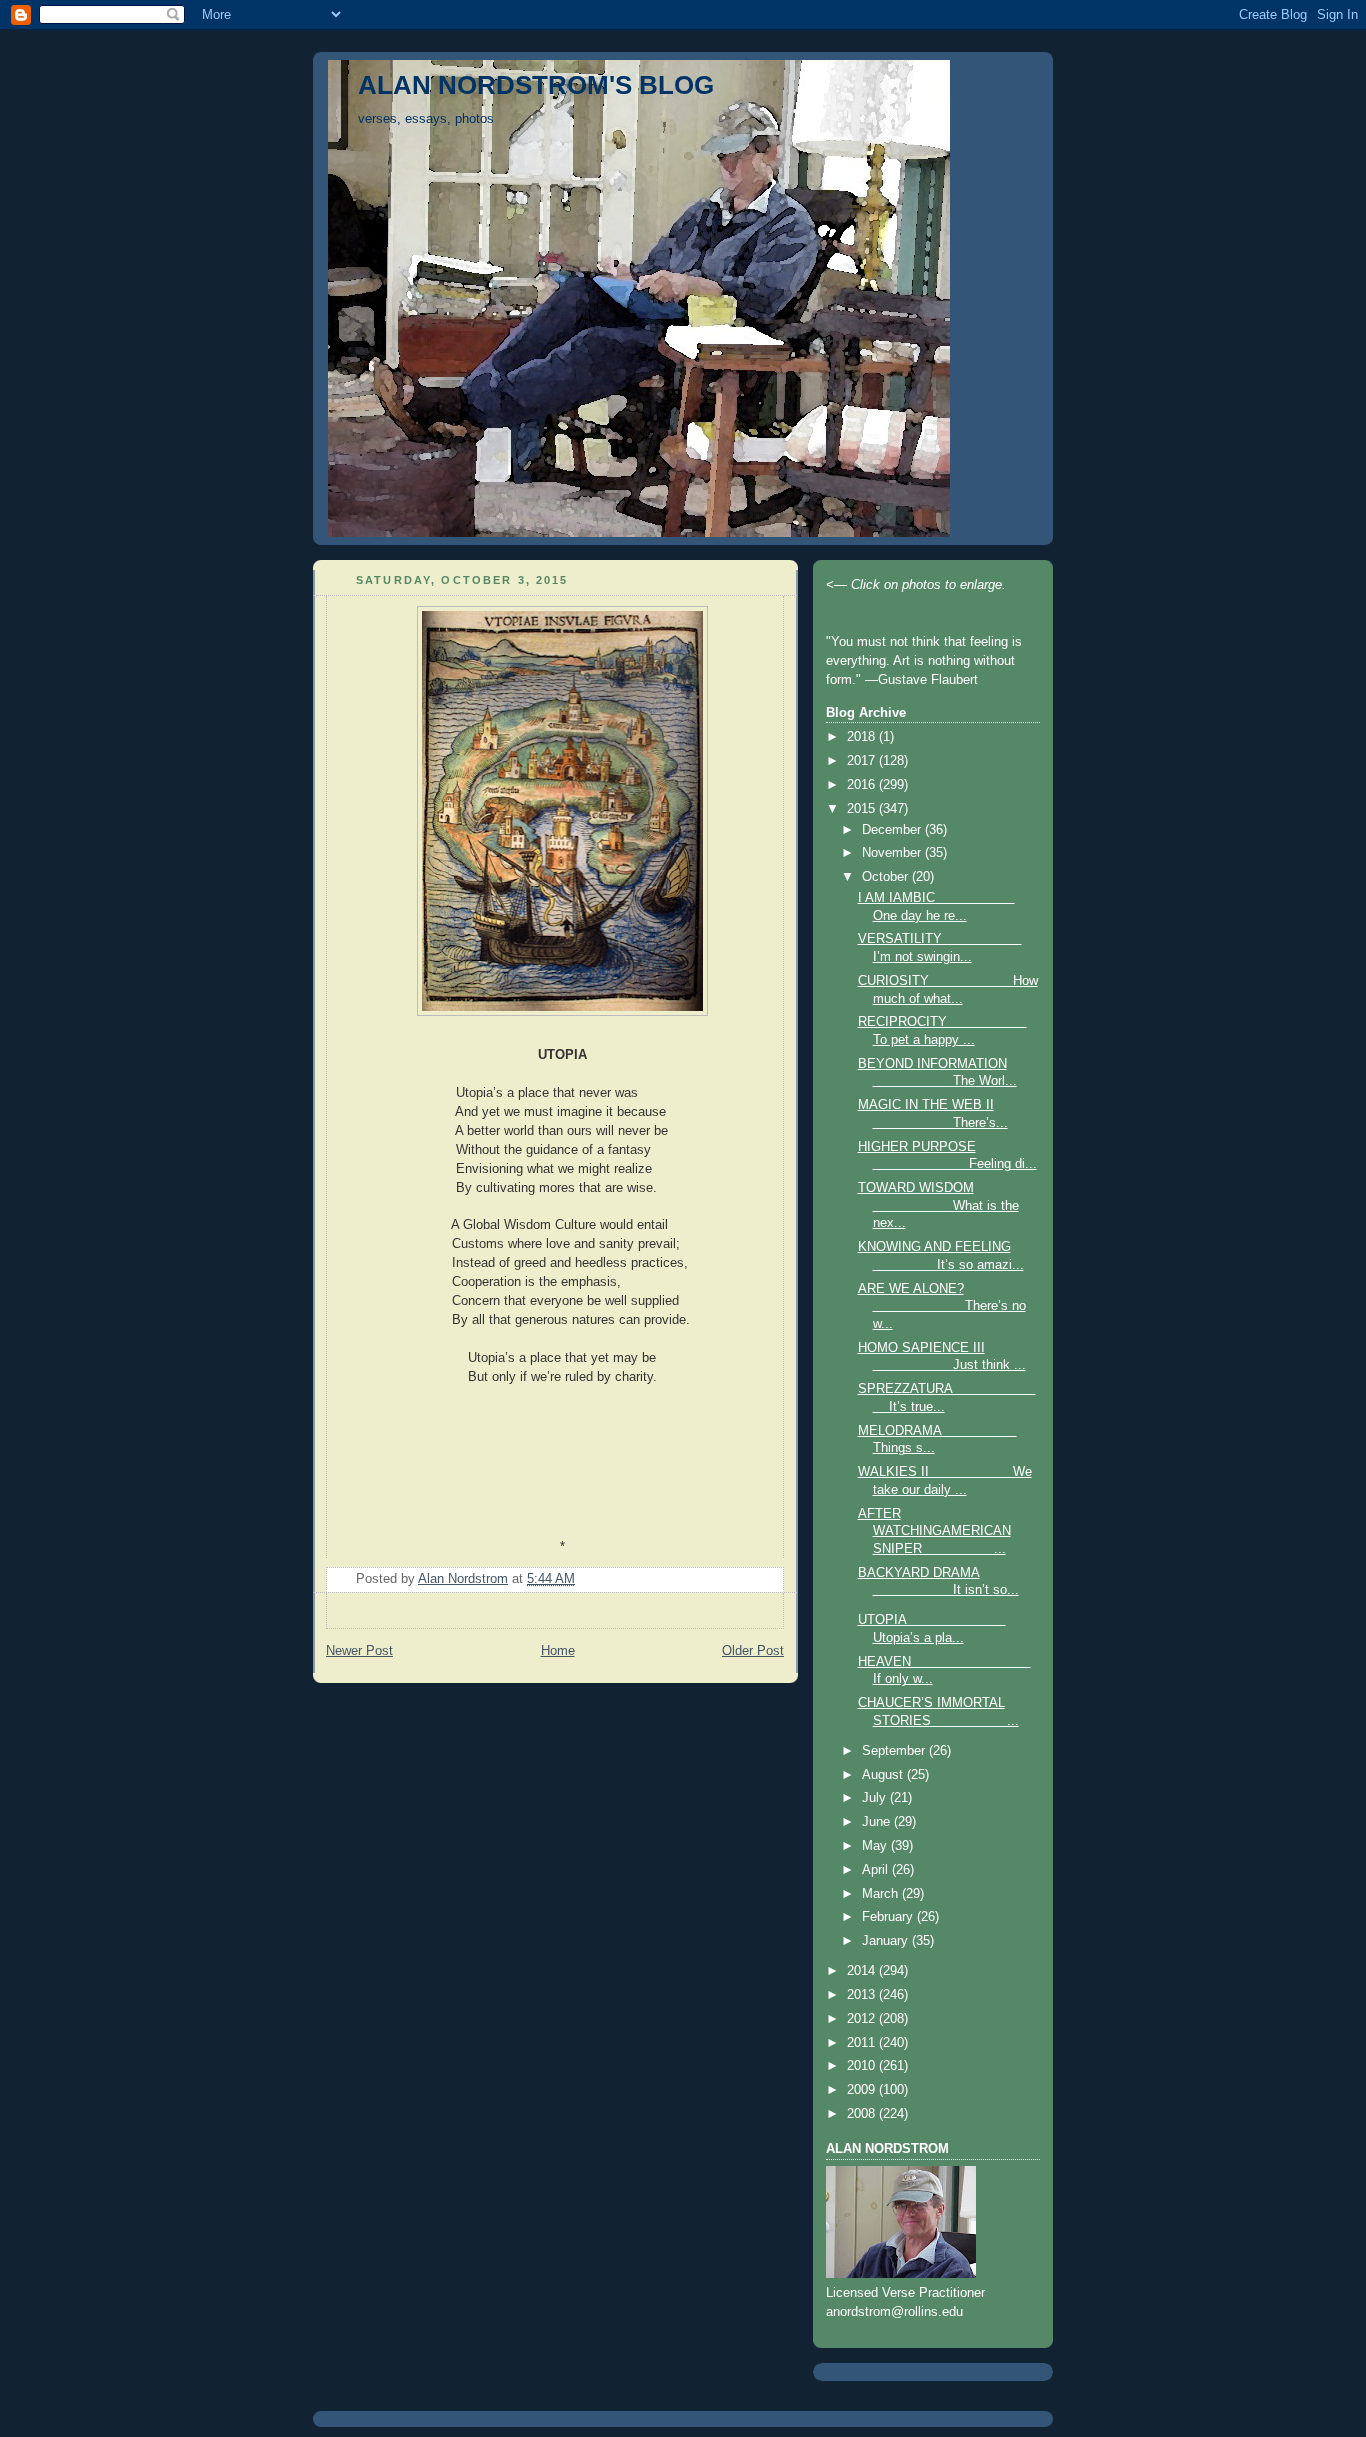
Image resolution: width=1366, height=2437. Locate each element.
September (895, 1751)
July (876, 1798)
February (889, 1917)
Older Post (753, 1651)
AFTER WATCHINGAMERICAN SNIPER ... (934, 1531)
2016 (863, 785)
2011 (863, 2043)
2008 (863, 2114)
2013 (863, 1995)
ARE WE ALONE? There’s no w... (942, 1306)
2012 (863, 2019)
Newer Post (359, 1651)
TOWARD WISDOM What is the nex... (938, 1205)
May (876, 1846)
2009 (863, 2090)
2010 (863, 2066)
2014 (863, 1971)
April (877, 1870)
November (893, 853)
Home (558, 1651)
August (884, 1775)
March (882, 1894)
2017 (863, 761)
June (878, 1822)
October (887, 877)
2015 (863, 809)
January (887, 1941)
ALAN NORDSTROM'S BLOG (536, 85)
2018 (863, 737)
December (893, 830)
